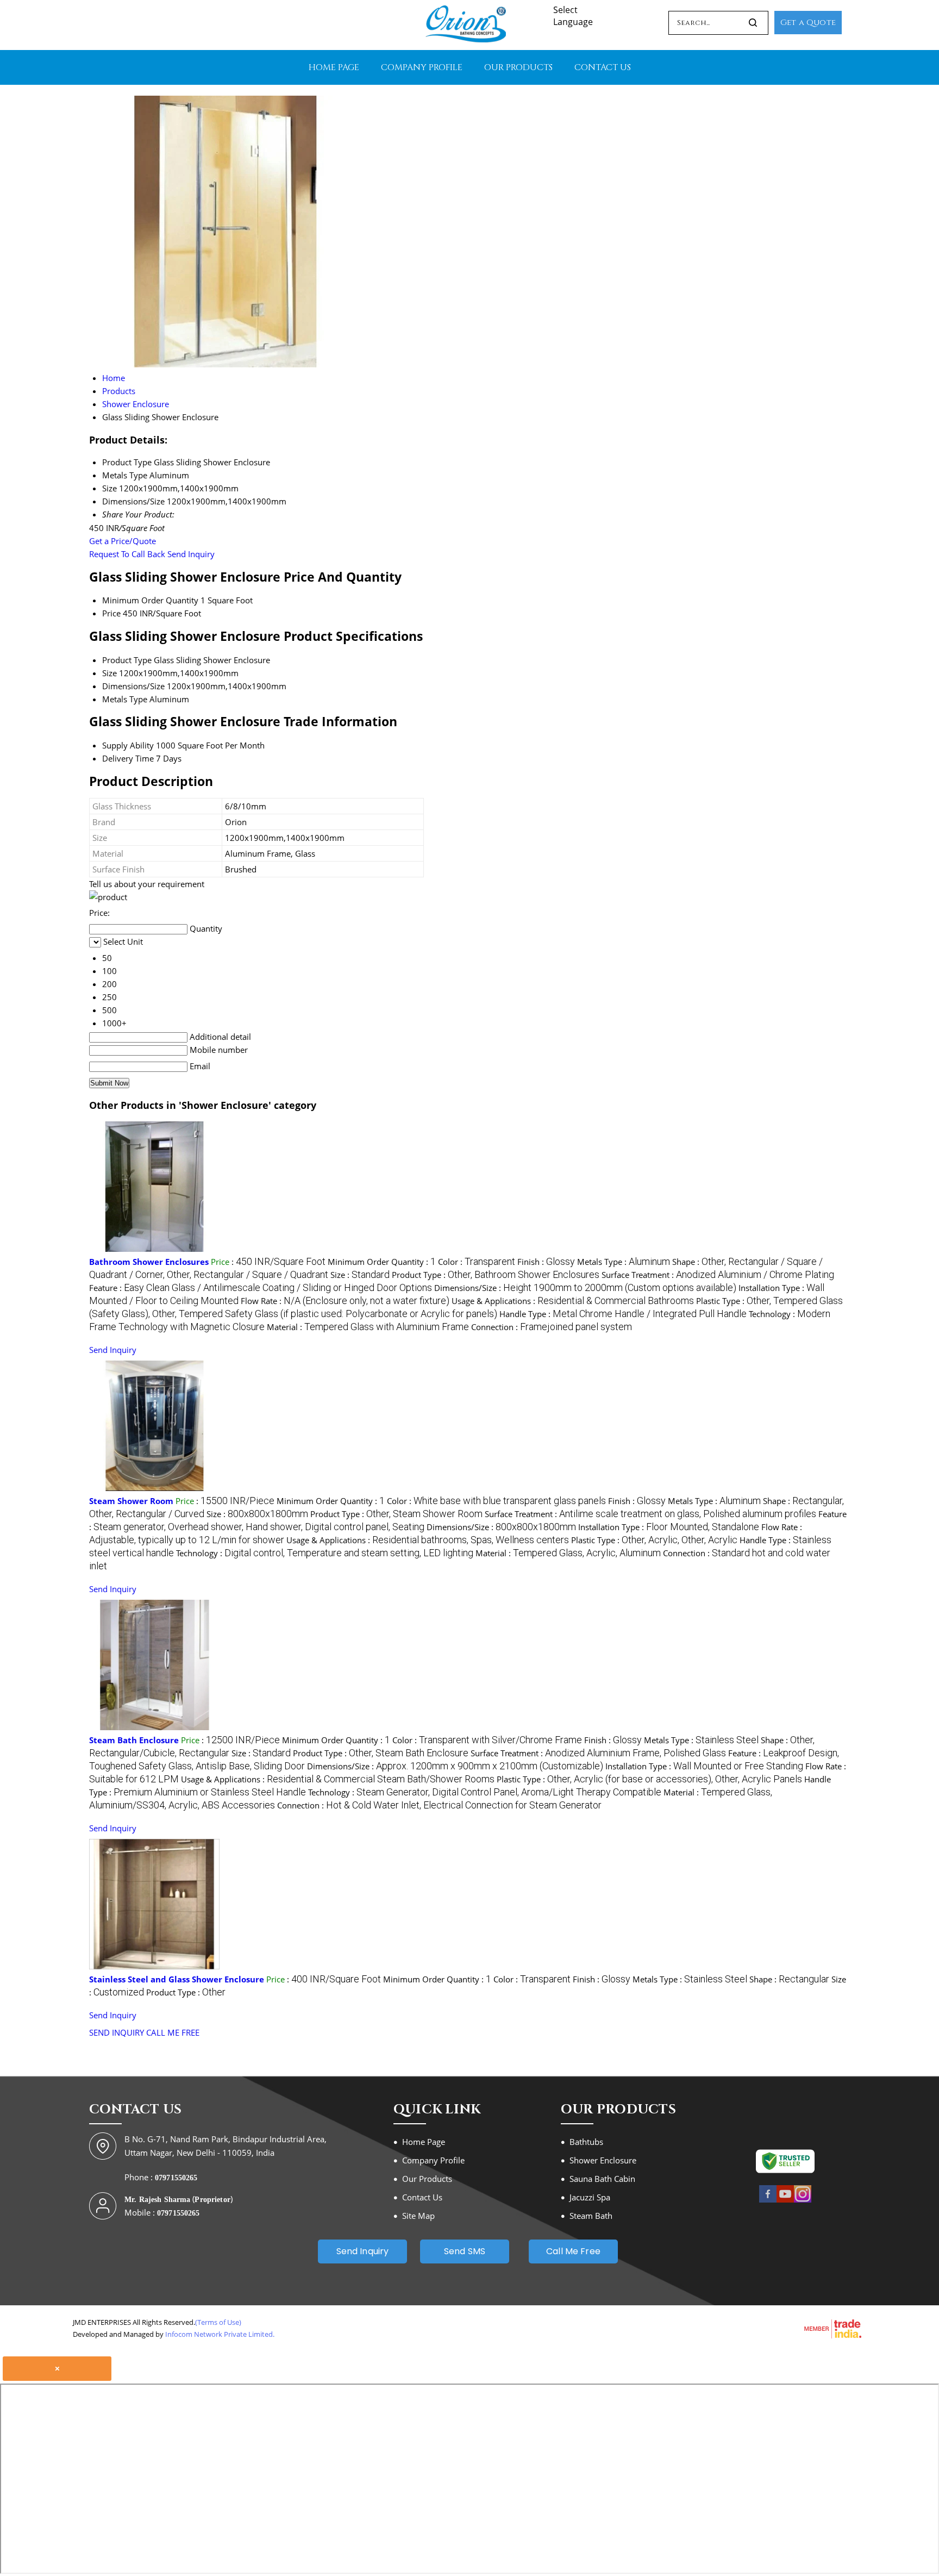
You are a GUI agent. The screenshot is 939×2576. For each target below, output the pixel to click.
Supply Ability (128, 745)
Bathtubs (586, 2142)
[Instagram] (803, 2200)
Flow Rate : (345, 1301)
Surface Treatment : (718, 1275)
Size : (360, 1275)
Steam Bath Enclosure (134, 1740)
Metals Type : (624, 1262)
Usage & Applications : (573, 1301)
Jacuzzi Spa (590, 2197)
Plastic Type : (654, 1540)
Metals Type (125, 699)
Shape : (789, 1979)
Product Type (127, 660)
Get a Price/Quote (123, 541)
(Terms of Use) (218, 2322)
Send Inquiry (191, 554)
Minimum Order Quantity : (382, 1262)
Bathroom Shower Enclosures (149, 1262)
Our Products (518, 67)
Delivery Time (128, 758)
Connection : (552, 1327)
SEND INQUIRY (117, 2032)
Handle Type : (623, 1314)
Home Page (334, 67)
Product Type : (496, 1275)
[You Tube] (785, 2200)
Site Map (418, 2216)
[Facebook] (768, 2200)
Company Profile (422, 67)
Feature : (261, 1288)
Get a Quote (808, 23)
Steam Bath (591, 2216)
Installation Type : (669, 1527)
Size (109, 673)
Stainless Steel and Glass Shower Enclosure (177, 1979)
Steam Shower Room (131, 1501)
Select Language (573, 16)
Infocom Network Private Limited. (220, 2334)
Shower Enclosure (603, 2160)
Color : (477, 1262)
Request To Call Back (127, 554)
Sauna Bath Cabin (602, 2179)
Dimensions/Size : (585, 1288)
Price (111, 613)
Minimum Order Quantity (150, 600)
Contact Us (603, 67)
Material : (368, 1327)
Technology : (325, 1553)
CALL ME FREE (173, 2032)
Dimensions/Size (133, 686)
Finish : (546, 1262)
